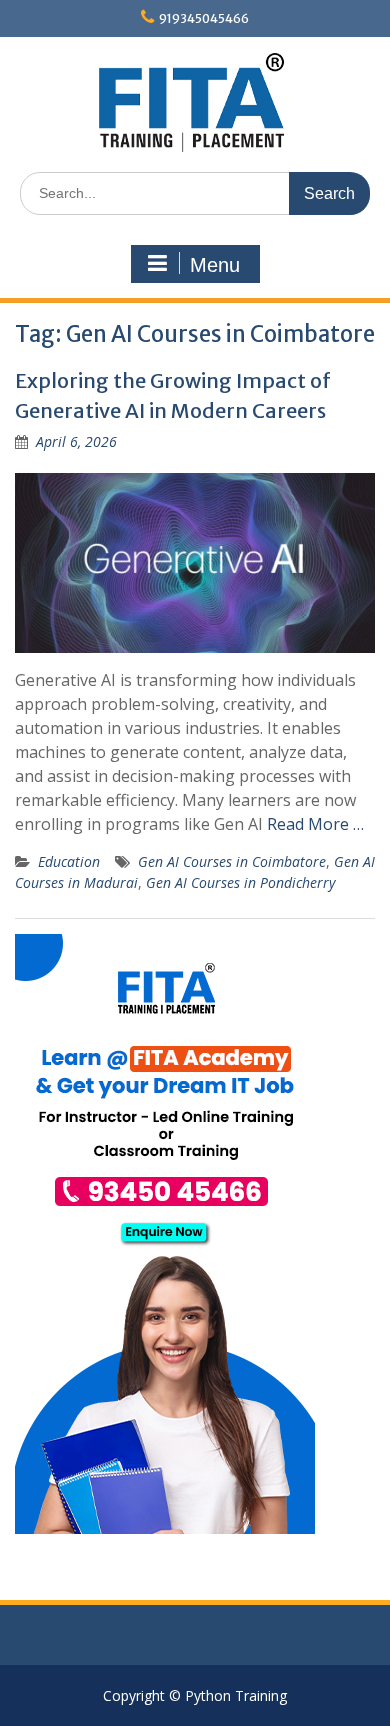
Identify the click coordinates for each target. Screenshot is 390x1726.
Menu (215, 265)
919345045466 (204, 18)
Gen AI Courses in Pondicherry (240, 882)
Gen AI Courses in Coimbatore (232, 861)
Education (69, 861)
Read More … (315, 824)
